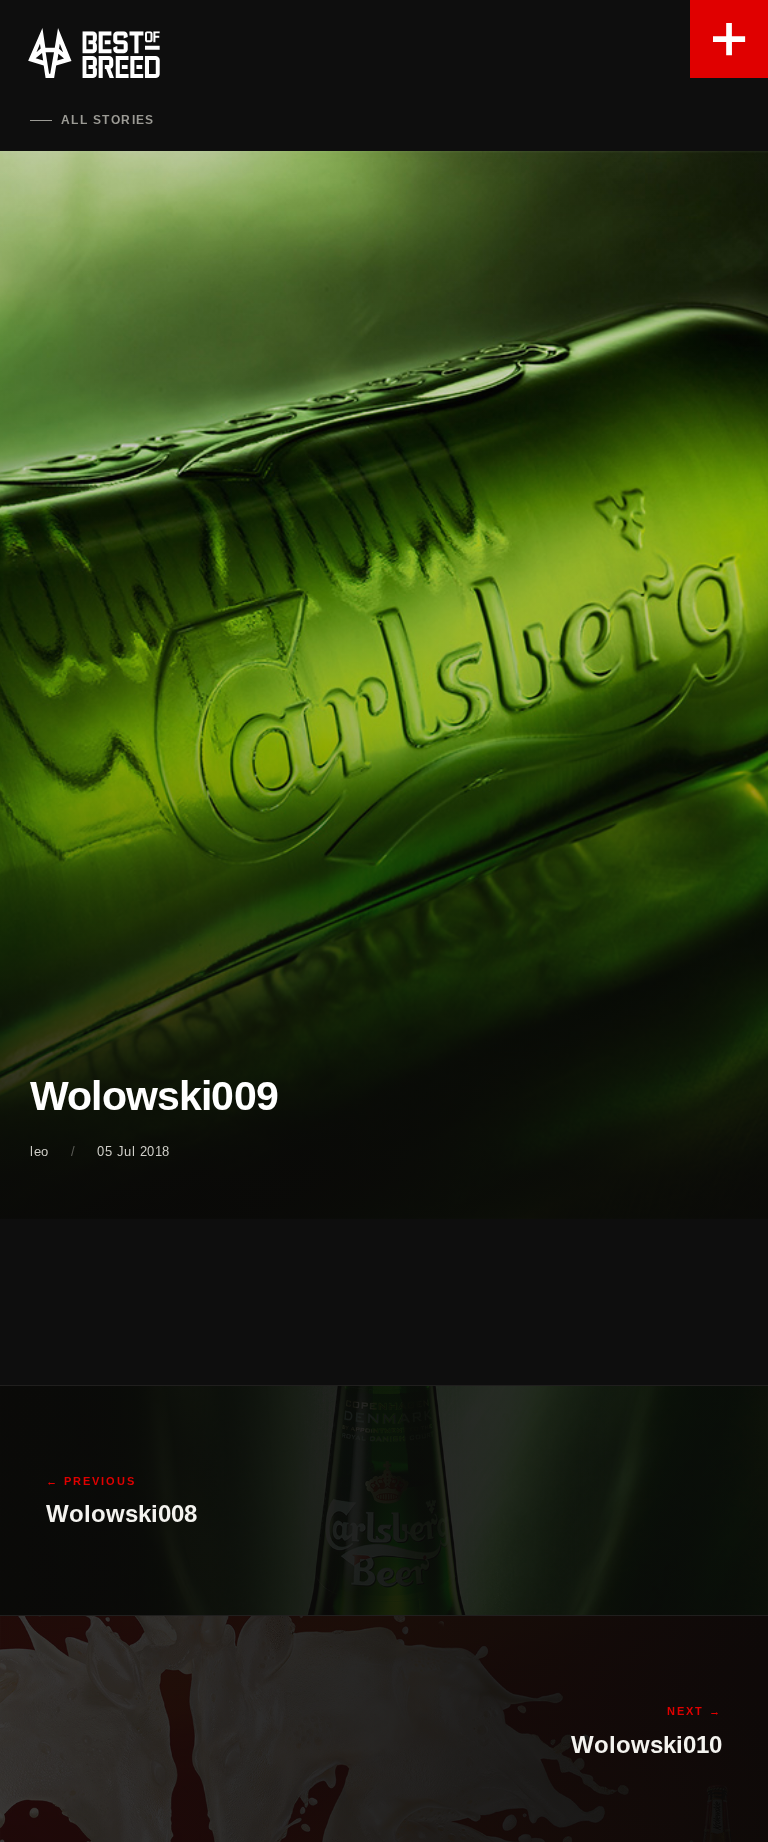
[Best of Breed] (94, 53)
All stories (108, 120)
